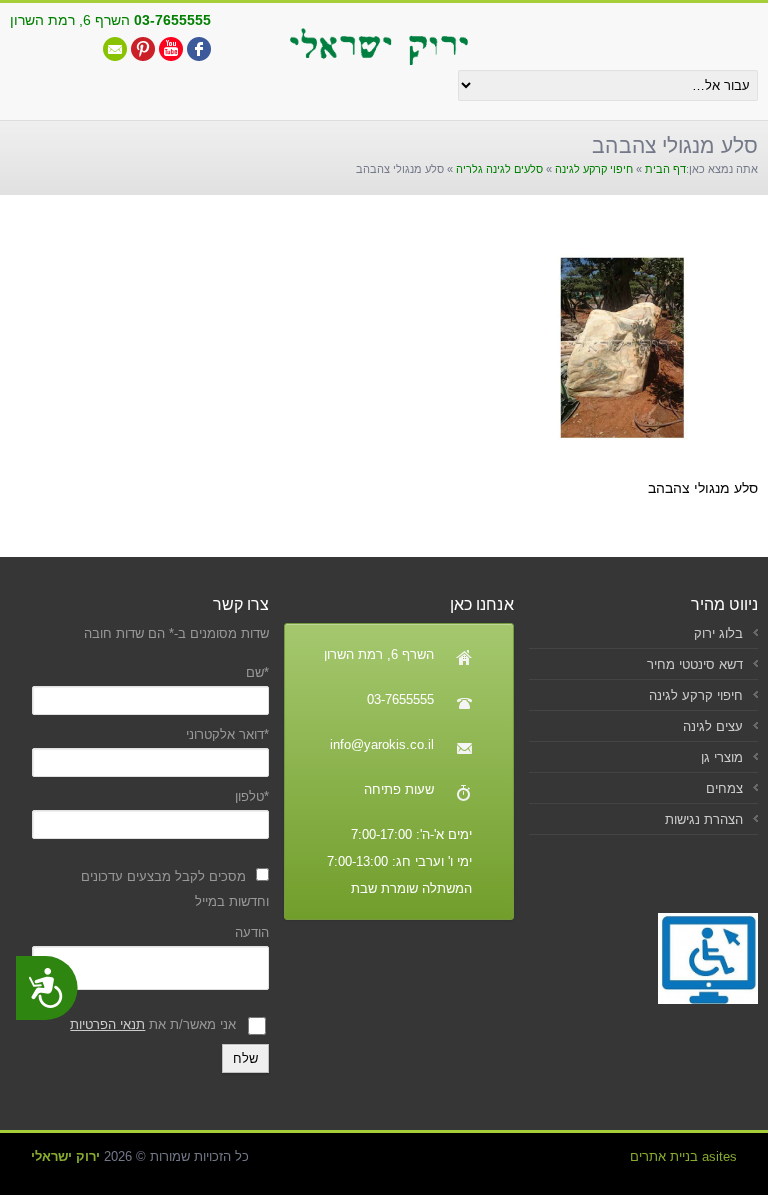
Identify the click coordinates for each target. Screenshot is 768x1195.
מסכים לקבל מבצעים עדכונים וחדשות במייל (175, 889)
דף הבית (665, 169)
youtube (171, 49)
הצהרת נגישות (704, 819)
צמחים (724, 788)
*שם (257, 672)
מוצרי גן (722, 757)
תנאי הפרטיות (107, 1024)
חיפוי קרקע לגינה (594, 169)
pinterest (143, 49)
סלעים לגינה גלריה (499, 169)
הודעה (252, 932)
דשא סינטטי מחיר (695, 664)
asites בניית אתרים (683, 1156)
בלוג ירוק (718, 633)
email (115, 49)
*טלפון (252, 796)
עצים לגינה (713, 726)
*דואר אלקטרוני (227, 734)
